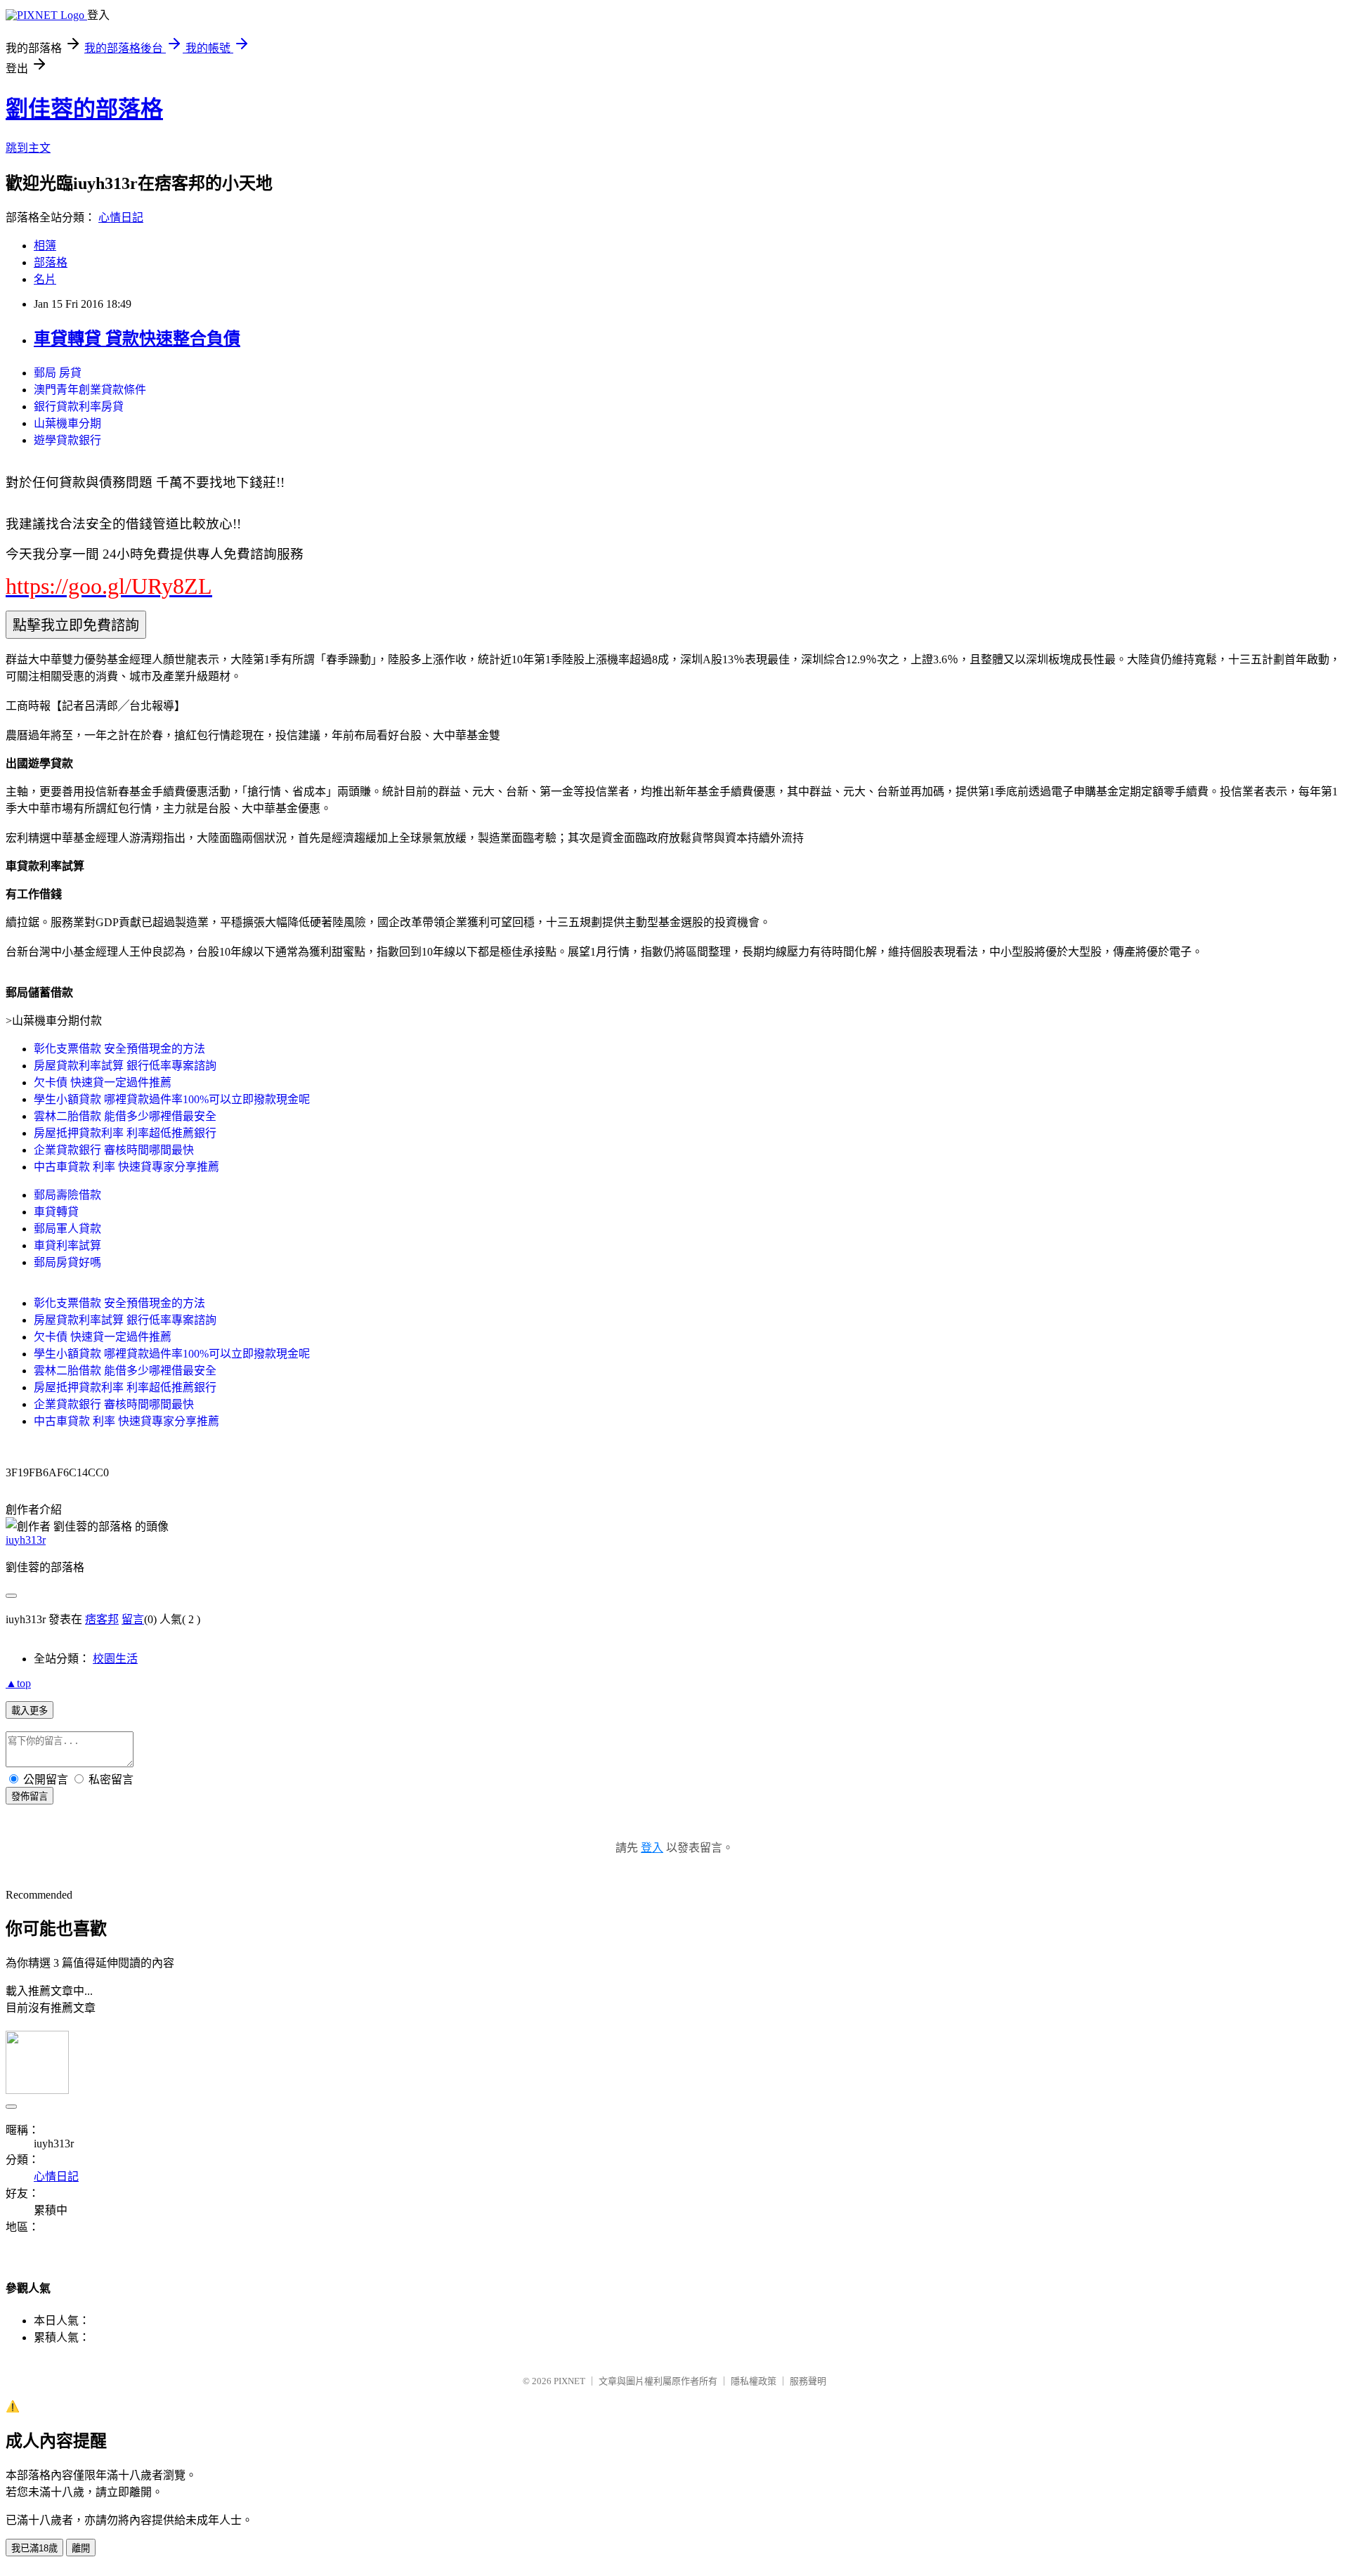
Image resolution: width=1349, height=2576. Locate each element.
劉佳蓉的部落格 (84, 109)
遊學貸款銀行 (67, 440)
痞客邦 (102, 1619)
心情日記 (121, 217)
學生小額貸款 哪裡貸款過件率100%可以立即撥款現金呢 (172, 1099)
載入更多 (30, 1711)
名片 (45, 279)
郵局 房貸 (58, 373)
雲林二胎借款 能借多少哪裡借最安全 (125, 1116)
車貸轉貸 (56, 1212)
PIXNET (569, 2381)
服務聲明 (808, 2381)
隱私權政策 (754, 2381)
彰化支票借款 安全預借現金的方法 (119, 1049)
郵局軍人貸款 (67, 1229)
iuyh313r (26, 1540)
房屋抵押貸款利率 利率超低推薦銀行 (125, 1133)
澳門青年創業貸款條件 (90, 390)
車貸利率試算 (67, 1245)
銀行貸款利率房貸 (79, 406)
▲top (18, 1683)
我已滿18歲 (34, 2548)
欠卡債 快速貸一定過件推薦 (103, 1082)
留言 (133, 1619)
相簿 (45, 246)
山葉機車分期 (67, 423)
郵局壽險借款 (67, 1195)
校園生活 (115, 1659)
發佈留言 (30, 1796)
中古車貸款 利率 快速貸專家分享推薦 (126, 1167)
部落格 (51, 262)
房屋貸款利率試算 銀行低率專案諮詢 (125, 1066)
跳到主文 (28, 148)
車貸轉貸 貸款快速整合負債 (137, 339)
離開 (81, 2548)
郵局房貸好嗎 (67, 1262)
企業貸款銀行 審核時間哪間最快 (114, 1150)
